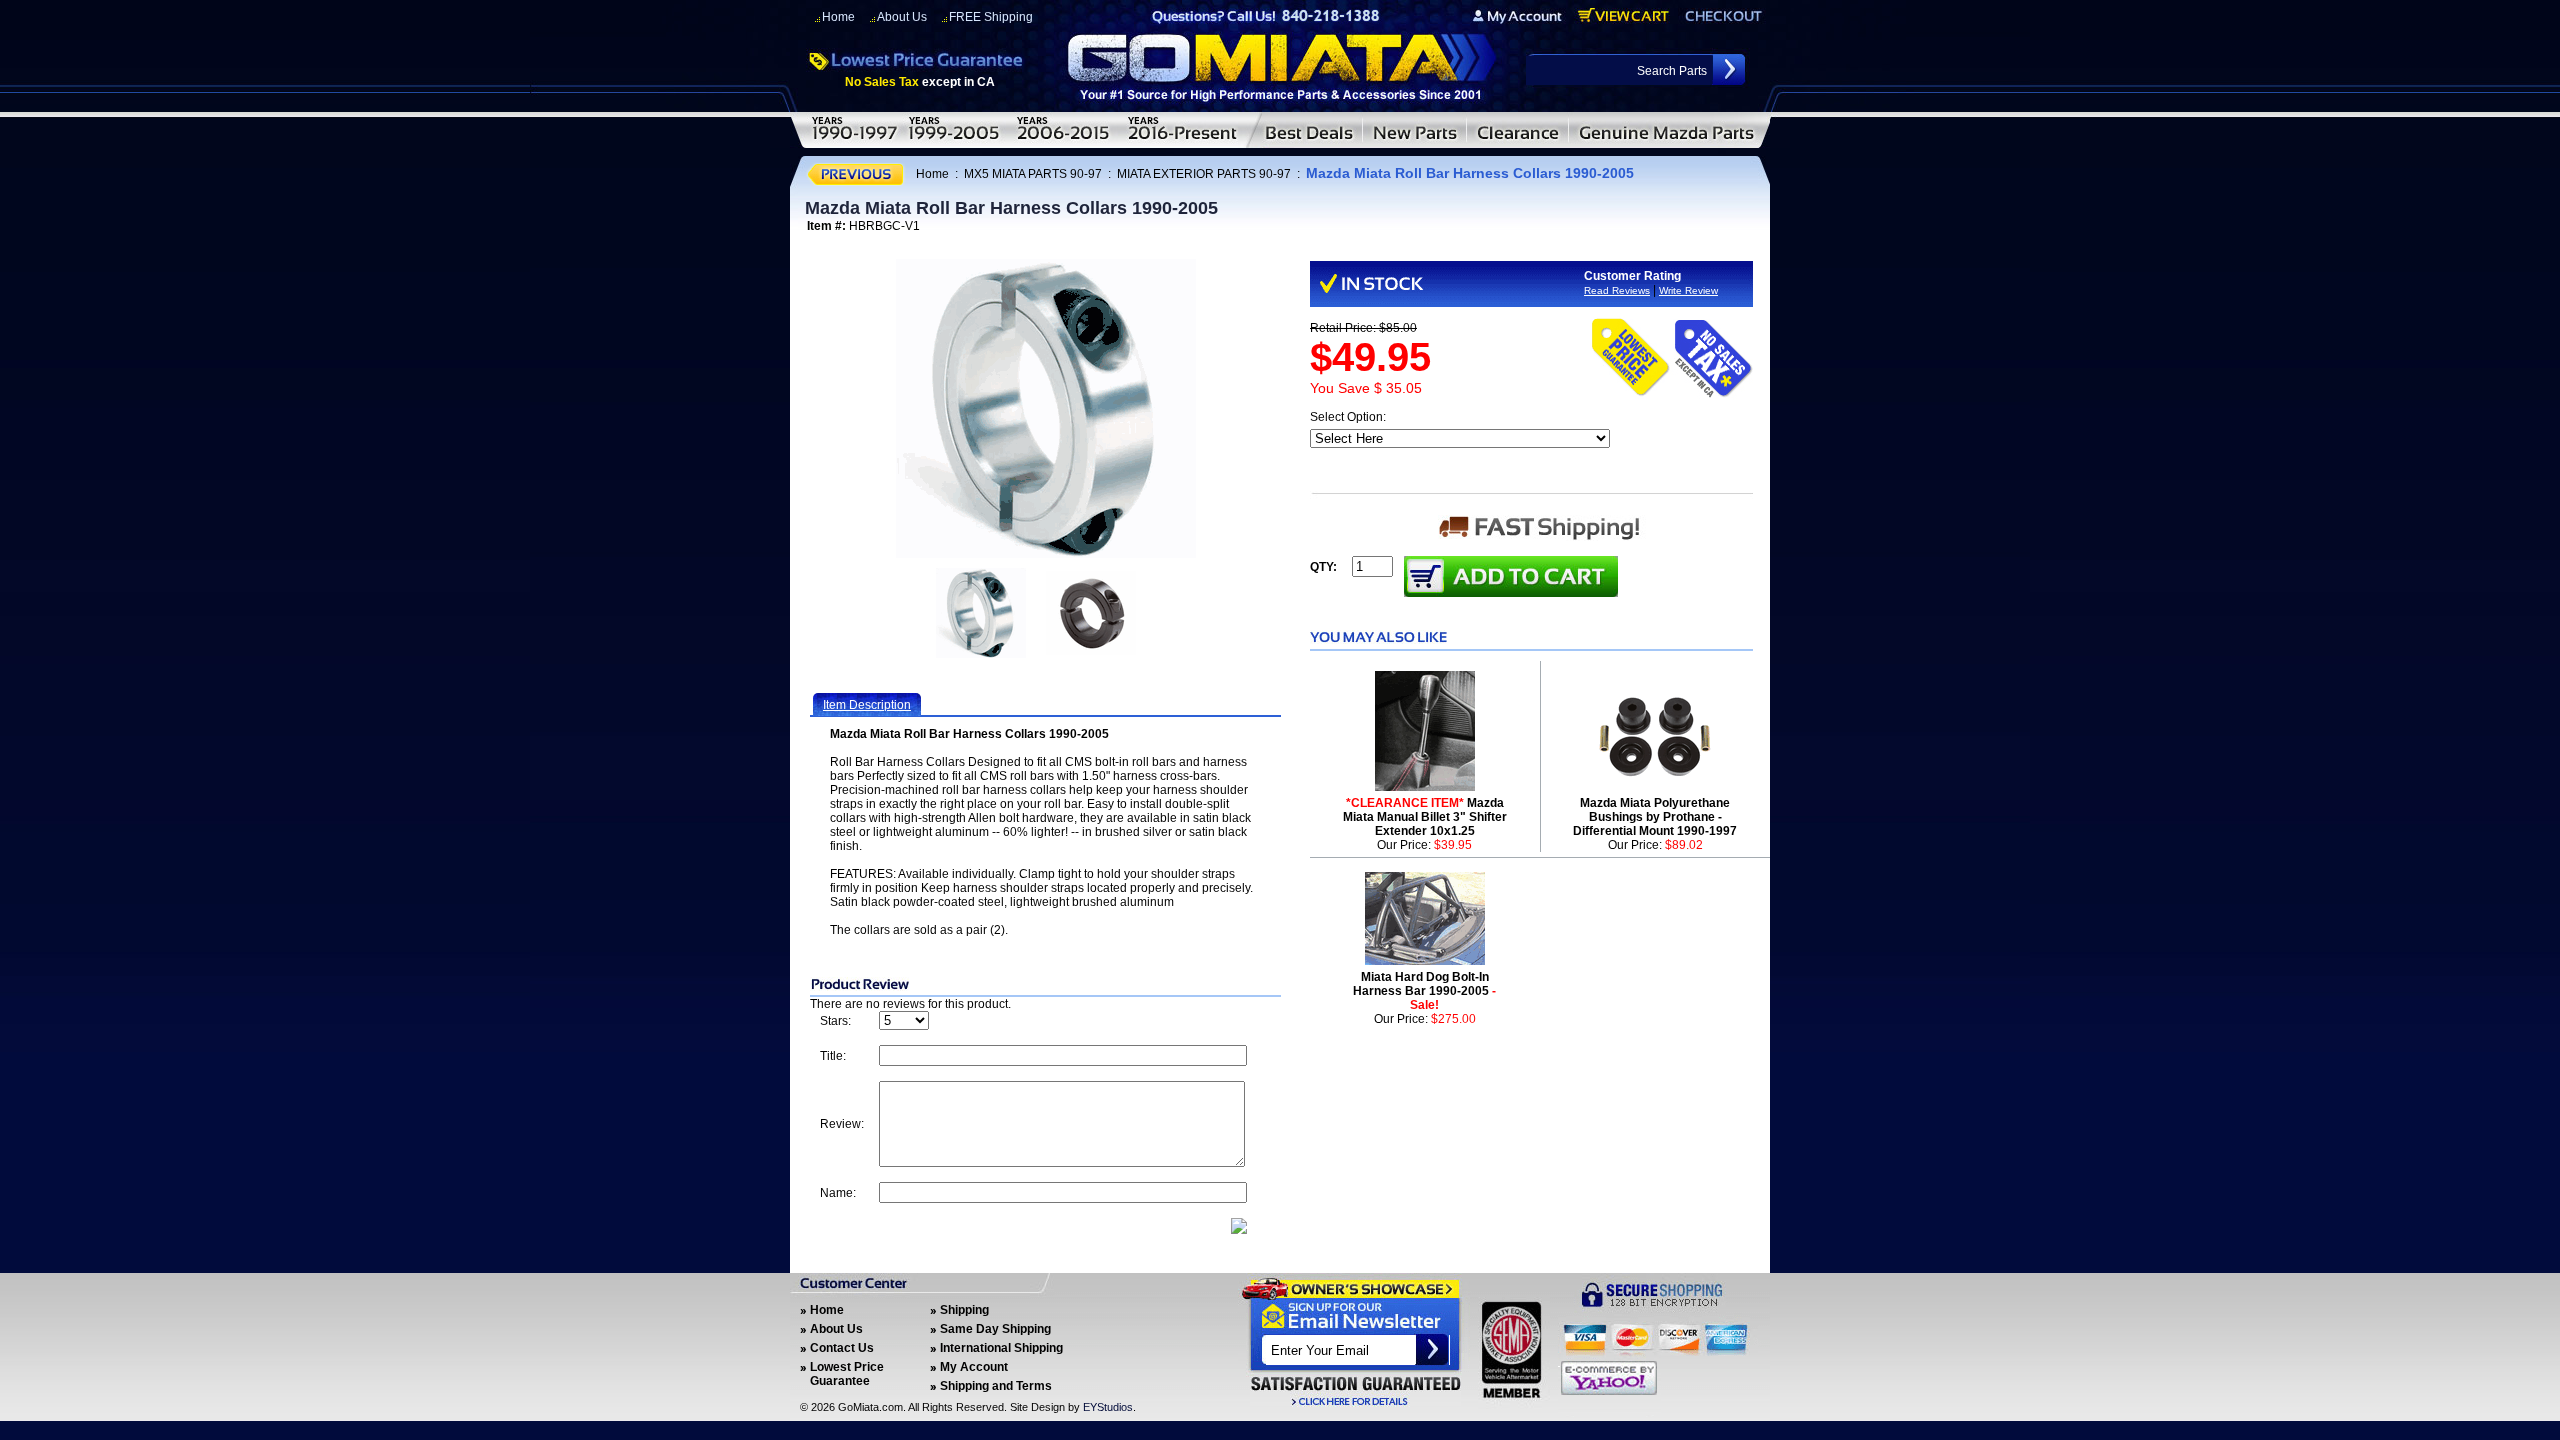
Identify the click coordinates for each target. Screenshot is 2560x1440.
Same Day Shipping (995, 1329)
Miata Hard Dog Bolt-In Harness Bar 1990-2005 (1424, 991)
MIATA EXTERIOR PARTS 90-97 (1204, 174)
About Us (902, 17)
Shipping (964, 1310)
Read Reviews (1617, 290)
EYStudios (1108, 1407)
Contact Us (842, 1348)
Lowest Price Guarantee (847, 1374)
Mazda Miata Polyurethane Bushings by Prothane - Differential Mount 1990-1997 (1655, 817)
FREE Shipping (991, 17)
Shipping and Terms (996, 1386)
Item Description (867, 705)
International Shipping (1001, 1348)
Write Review (1688, 290)
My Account (974, 1367)
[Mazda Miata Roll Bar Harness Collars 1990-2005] (1046, 408)
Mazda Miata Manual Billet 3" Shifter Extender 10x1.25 (1425, 817)
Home (838, 17)
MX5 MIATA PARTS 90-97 (1033, 174)
